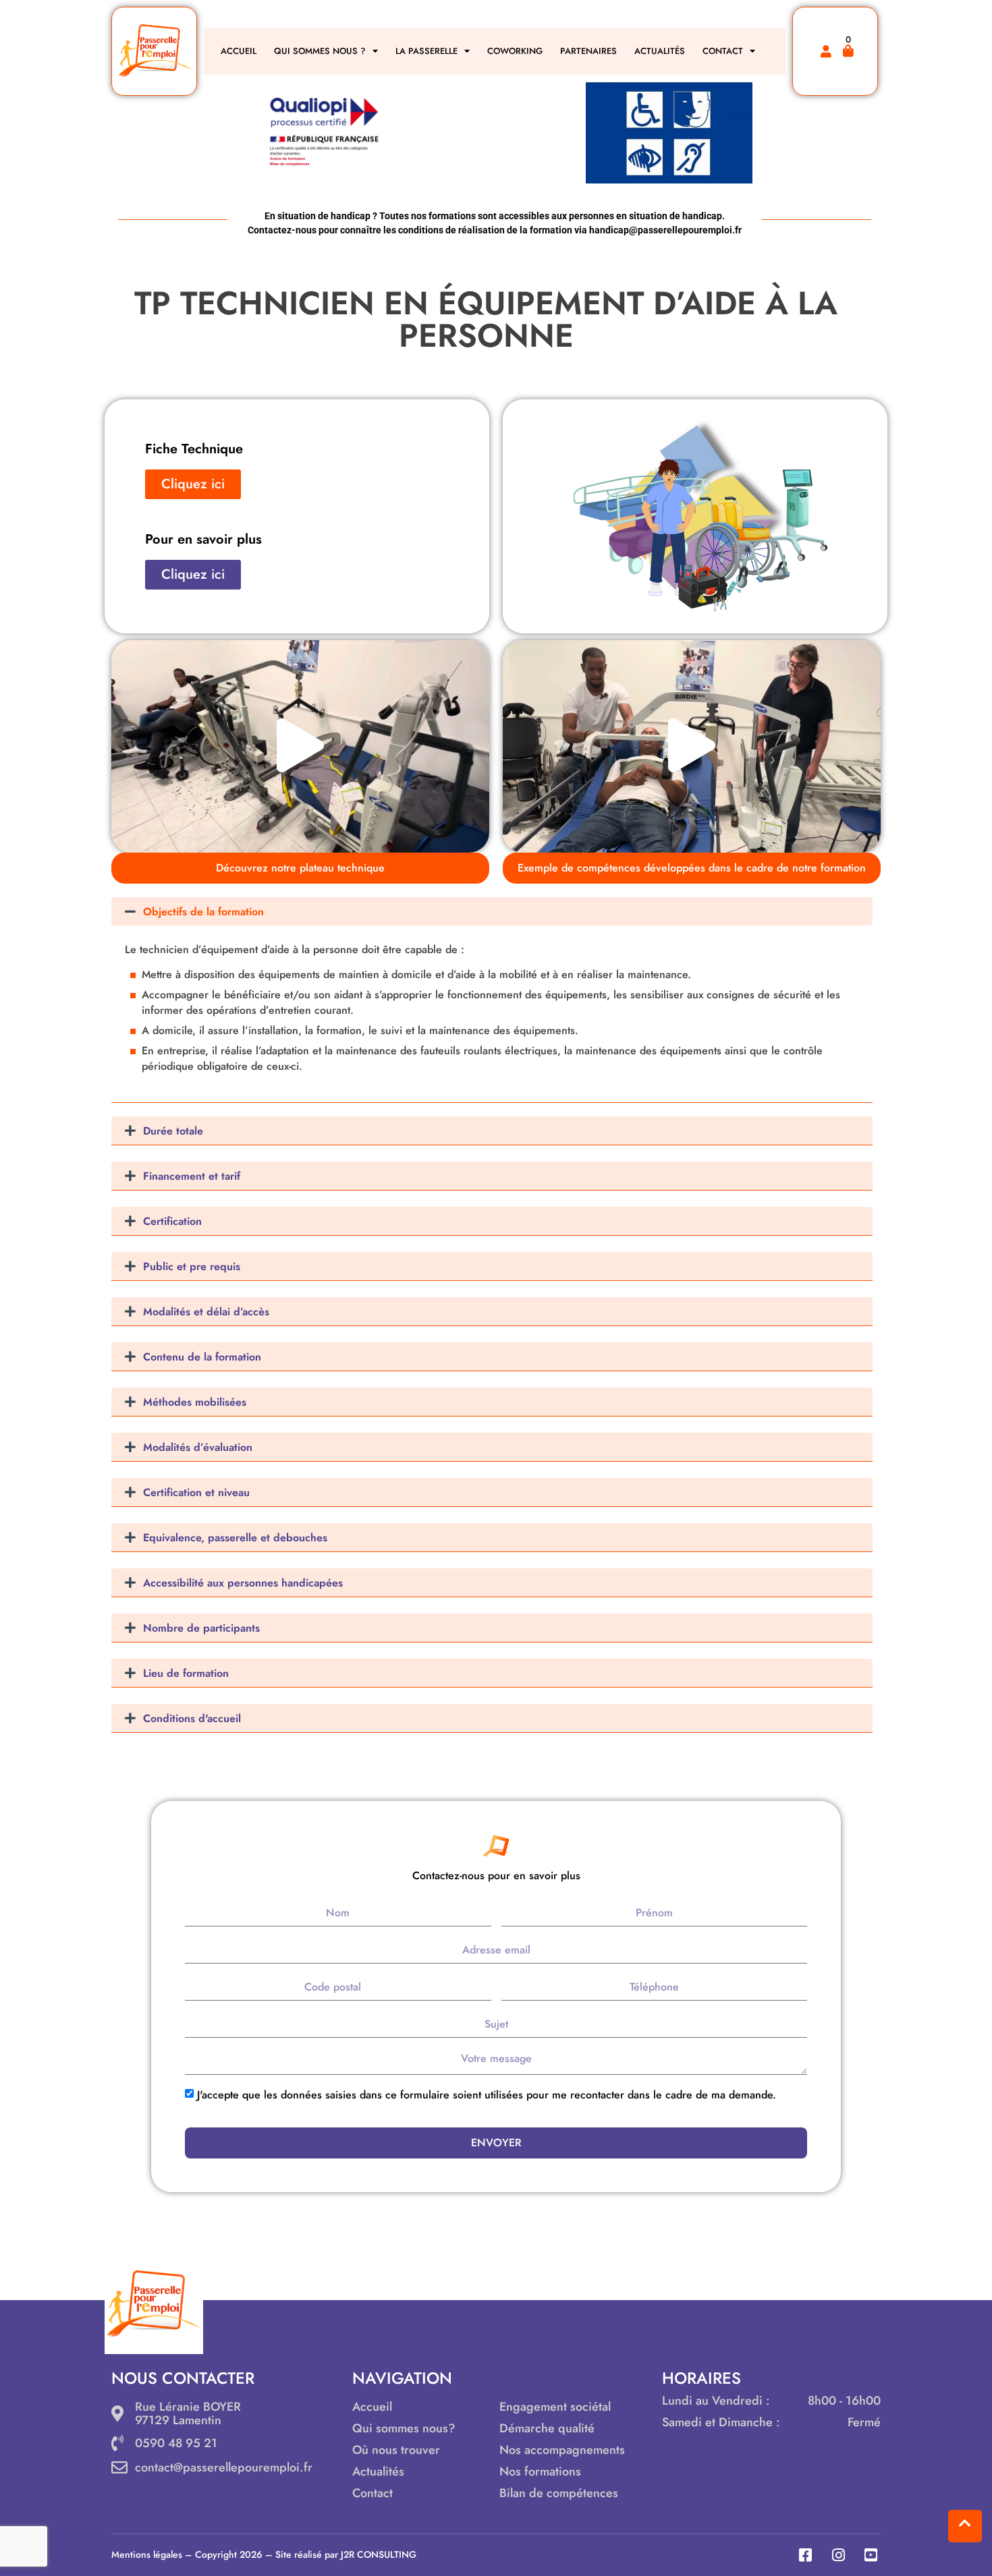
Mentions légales (147, 2554)
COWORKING (515, 51)
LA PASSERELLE (426, 51)
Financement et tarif (192, 1176)
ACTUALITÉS (660, 51)
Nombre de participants (201, 1628)
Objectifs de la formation (203, 912)
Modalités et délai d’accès (206, 1312)
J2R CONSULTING (379, 2554)
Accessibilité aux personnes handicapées (243, 1583)
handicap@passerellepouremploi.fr (665, 230)
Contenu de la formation (202, 1357)
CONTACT (723, 51)
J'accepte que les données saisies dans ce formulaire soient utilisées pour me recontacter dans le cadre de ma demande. (487, 2095)
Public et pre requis (192, 1266)
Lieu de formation (186, 1673)
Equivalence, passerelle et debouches (235, 1538)
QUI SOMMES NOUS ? (320, 51)
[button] (300, 746)
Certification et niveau (196, 1492)
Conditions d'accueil (192, 1718)
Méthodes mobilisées (195, 1402)
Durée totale (173, 1131)
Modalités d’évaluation (198, 1447)
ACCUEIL (239, 51)
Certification (172, 1221)
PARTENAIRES (588, 51)
